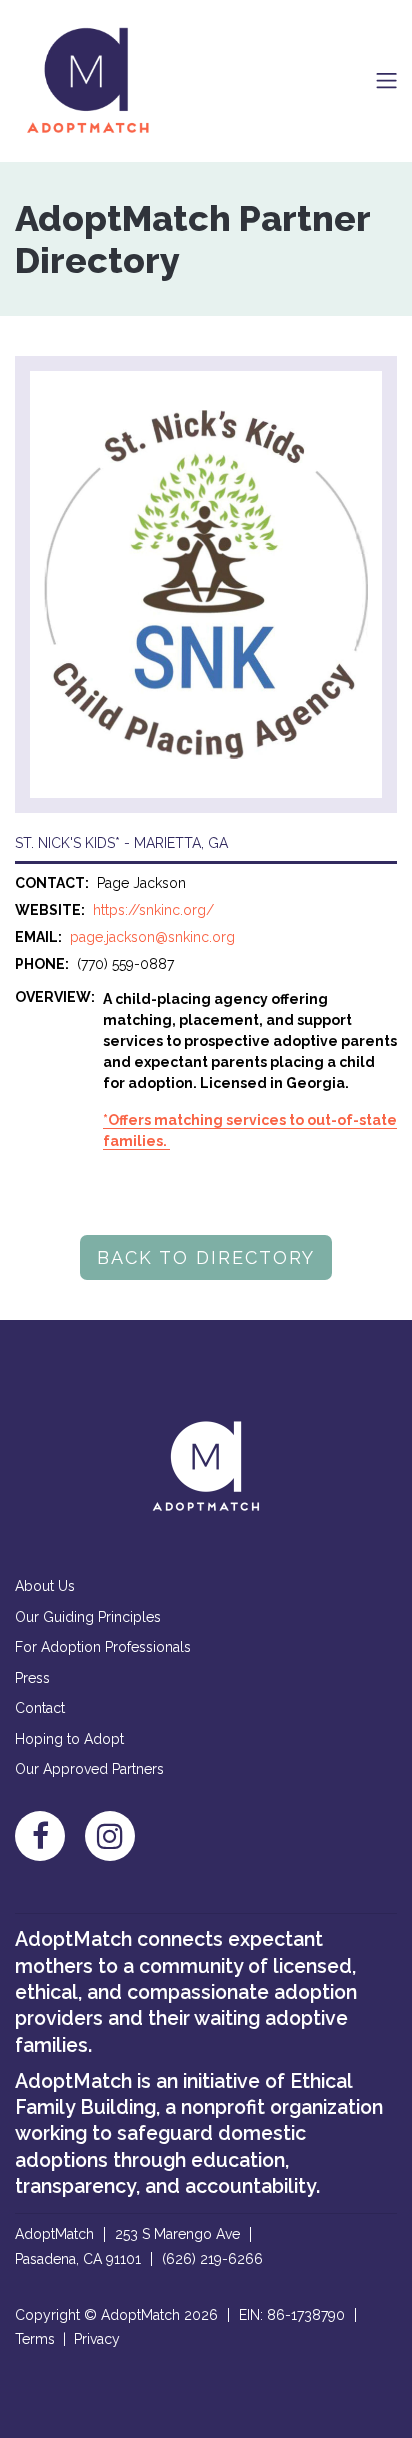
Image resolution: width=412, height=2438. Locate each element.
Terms (35, 2339)
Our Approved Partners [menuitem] (89, 1769)
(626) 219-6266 (212, 2259)
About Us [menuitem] (45, 1586)
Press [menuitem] (32, 1678)
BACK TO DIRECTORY (206, 1257)
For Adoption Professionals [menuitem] (103, 1647)
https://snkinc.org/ (153, 910)
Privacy (97, 2339)
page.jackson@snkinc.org (152, 937)
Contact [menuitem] (40, 1708)
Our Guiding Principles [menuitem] (88, 1617)
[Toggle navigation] (386, 80)
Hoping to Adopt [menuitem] (69, 1739)
